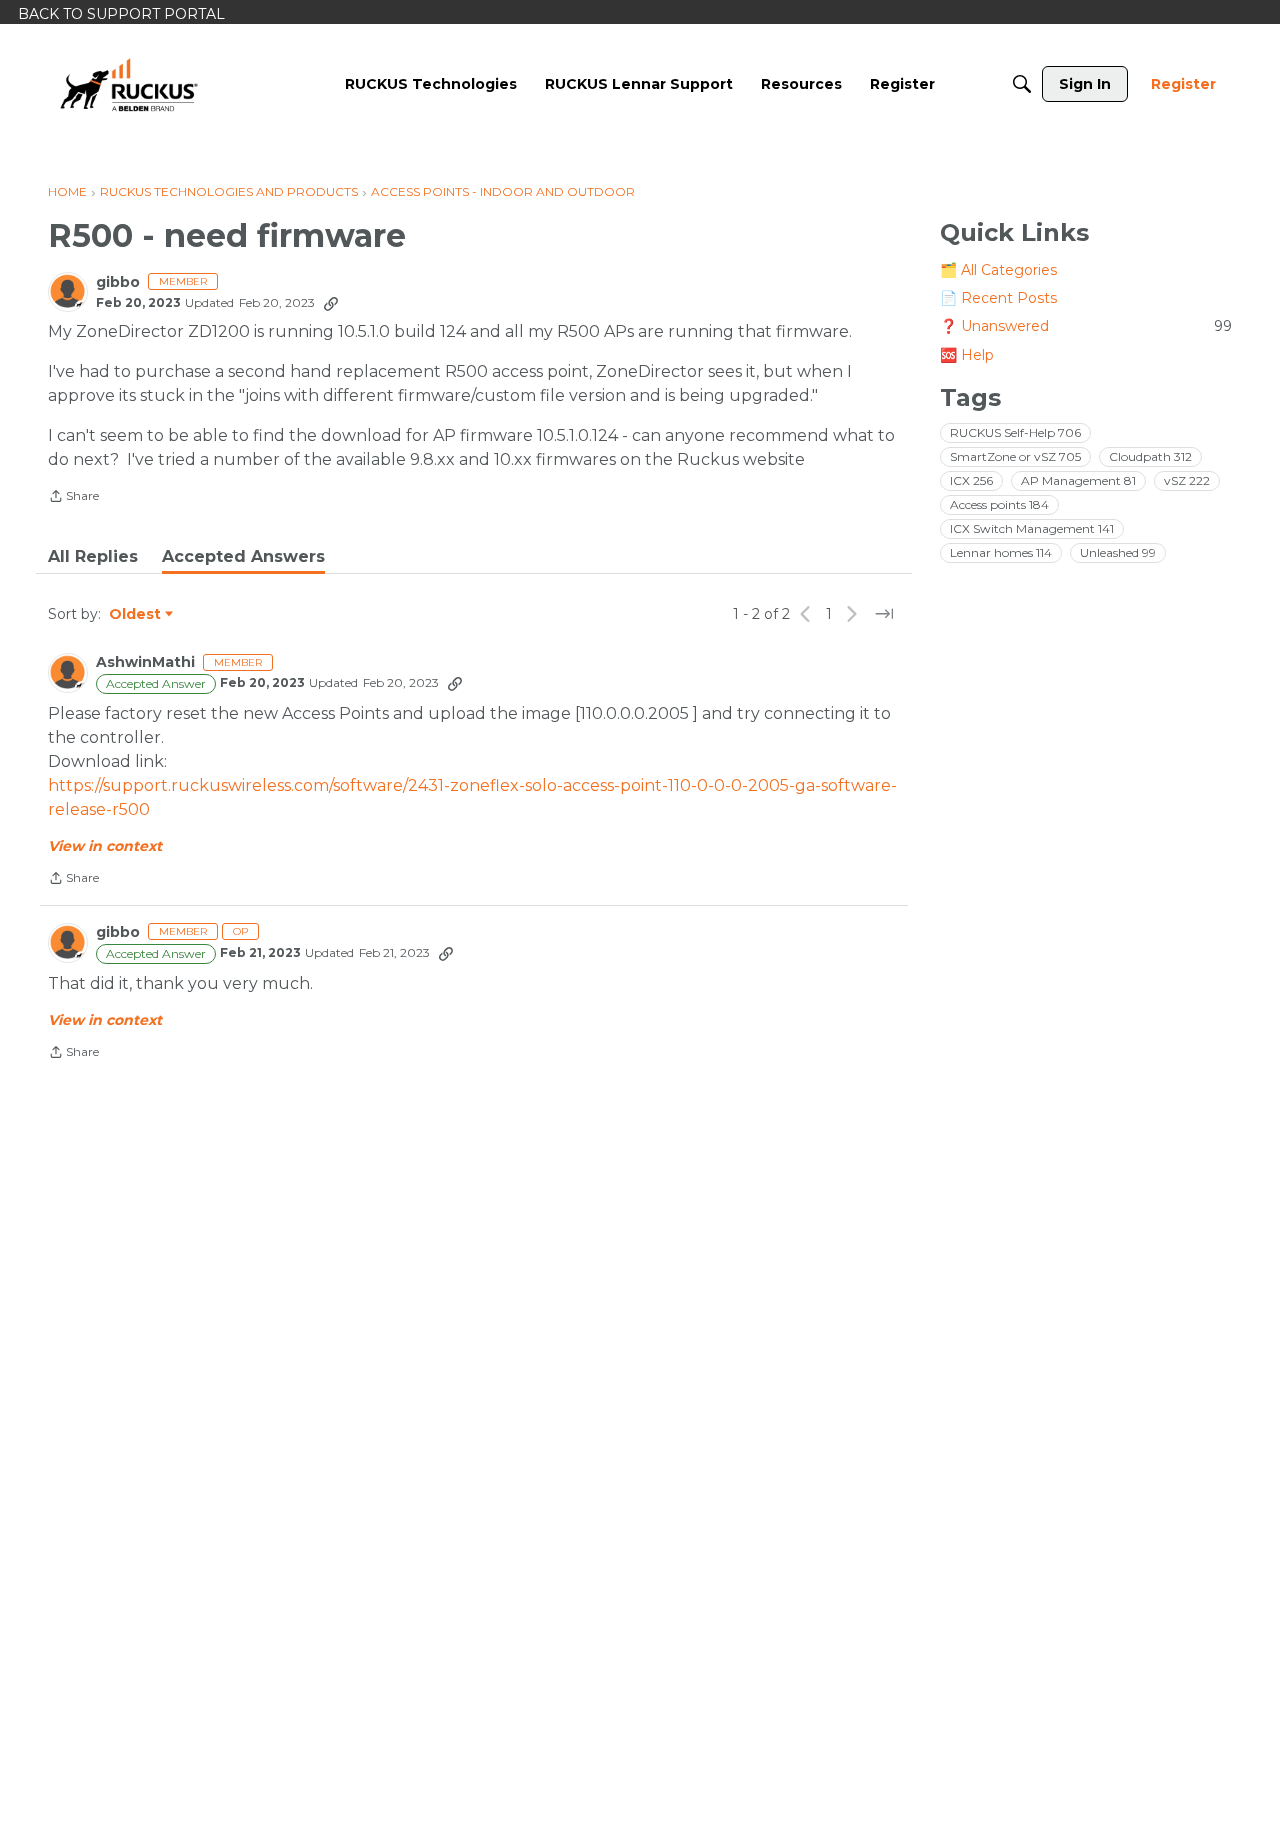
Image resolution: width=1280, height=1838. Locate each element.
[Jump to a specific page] (884, 614)
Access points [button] (999, 503)
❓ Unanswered (1086, 326)
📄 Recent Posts (998, 298)
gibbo (118, 282)
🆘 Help (967, 354)
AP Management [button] (1078, 479)
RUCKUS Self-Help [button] (1015, 431)
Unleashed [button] (1118, 551)
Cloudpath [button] (1150, 455)
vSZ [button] (1187, 479)
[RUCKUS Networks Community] (129, 84)
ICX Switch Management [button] (1032, 527)
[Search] (1022, 84)
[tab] (93, 557)
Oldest (136, 615)
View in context (105, 846)
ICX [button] (971, 479)
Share (73, 498)
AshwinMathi (145, 662)
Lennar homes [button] (1001, 551)
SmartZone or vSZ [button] (1015, 455)
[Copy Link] (331, 303)
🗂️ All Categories (998, 270)
